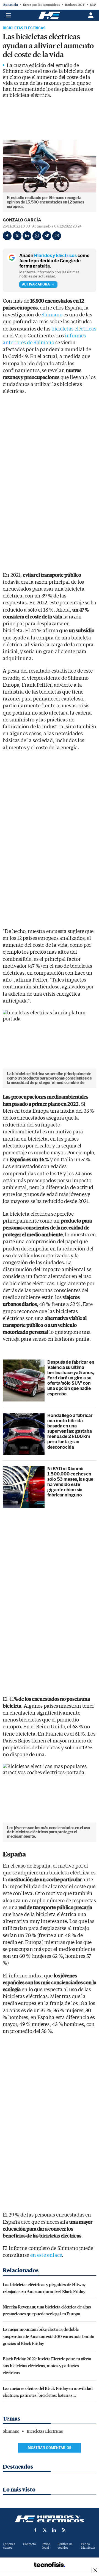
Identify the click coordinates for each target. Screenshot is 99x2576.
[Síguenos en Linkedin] (54, 2530)
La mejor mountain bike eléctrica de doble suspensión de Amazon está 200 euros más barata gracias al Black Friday (48, 2336)
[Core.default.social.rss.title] (64, 2530)
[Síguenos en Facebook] (35, 2530)
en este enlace (46, 2255)
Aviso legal (46, 2546)
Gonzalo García (22, 220)
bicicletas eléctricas (74, 329)
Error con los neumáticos (41, 5)
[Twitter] (17, 236)
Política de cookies (65, 2546)
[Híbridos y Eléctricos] (50, 2519)
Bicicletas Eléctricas (24, 28)
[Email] (57, 236)
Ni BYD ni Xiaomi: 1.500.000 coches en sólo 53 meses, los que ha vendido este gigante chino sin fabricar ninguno (70, 1482)
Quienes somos (9, 2546)
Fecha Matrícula (88, 2546)
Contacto (29, 2544)
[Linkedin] (27, 236)
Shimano (52, 315)
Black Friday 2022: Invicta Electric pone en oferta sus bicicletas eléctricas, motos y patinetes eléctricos (47, 2365)
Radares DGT (75, 5)
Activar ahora (36, 284)
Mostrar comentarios (50, 2448)
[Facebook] (7, 236)
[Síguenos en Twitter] (45, 2530)
